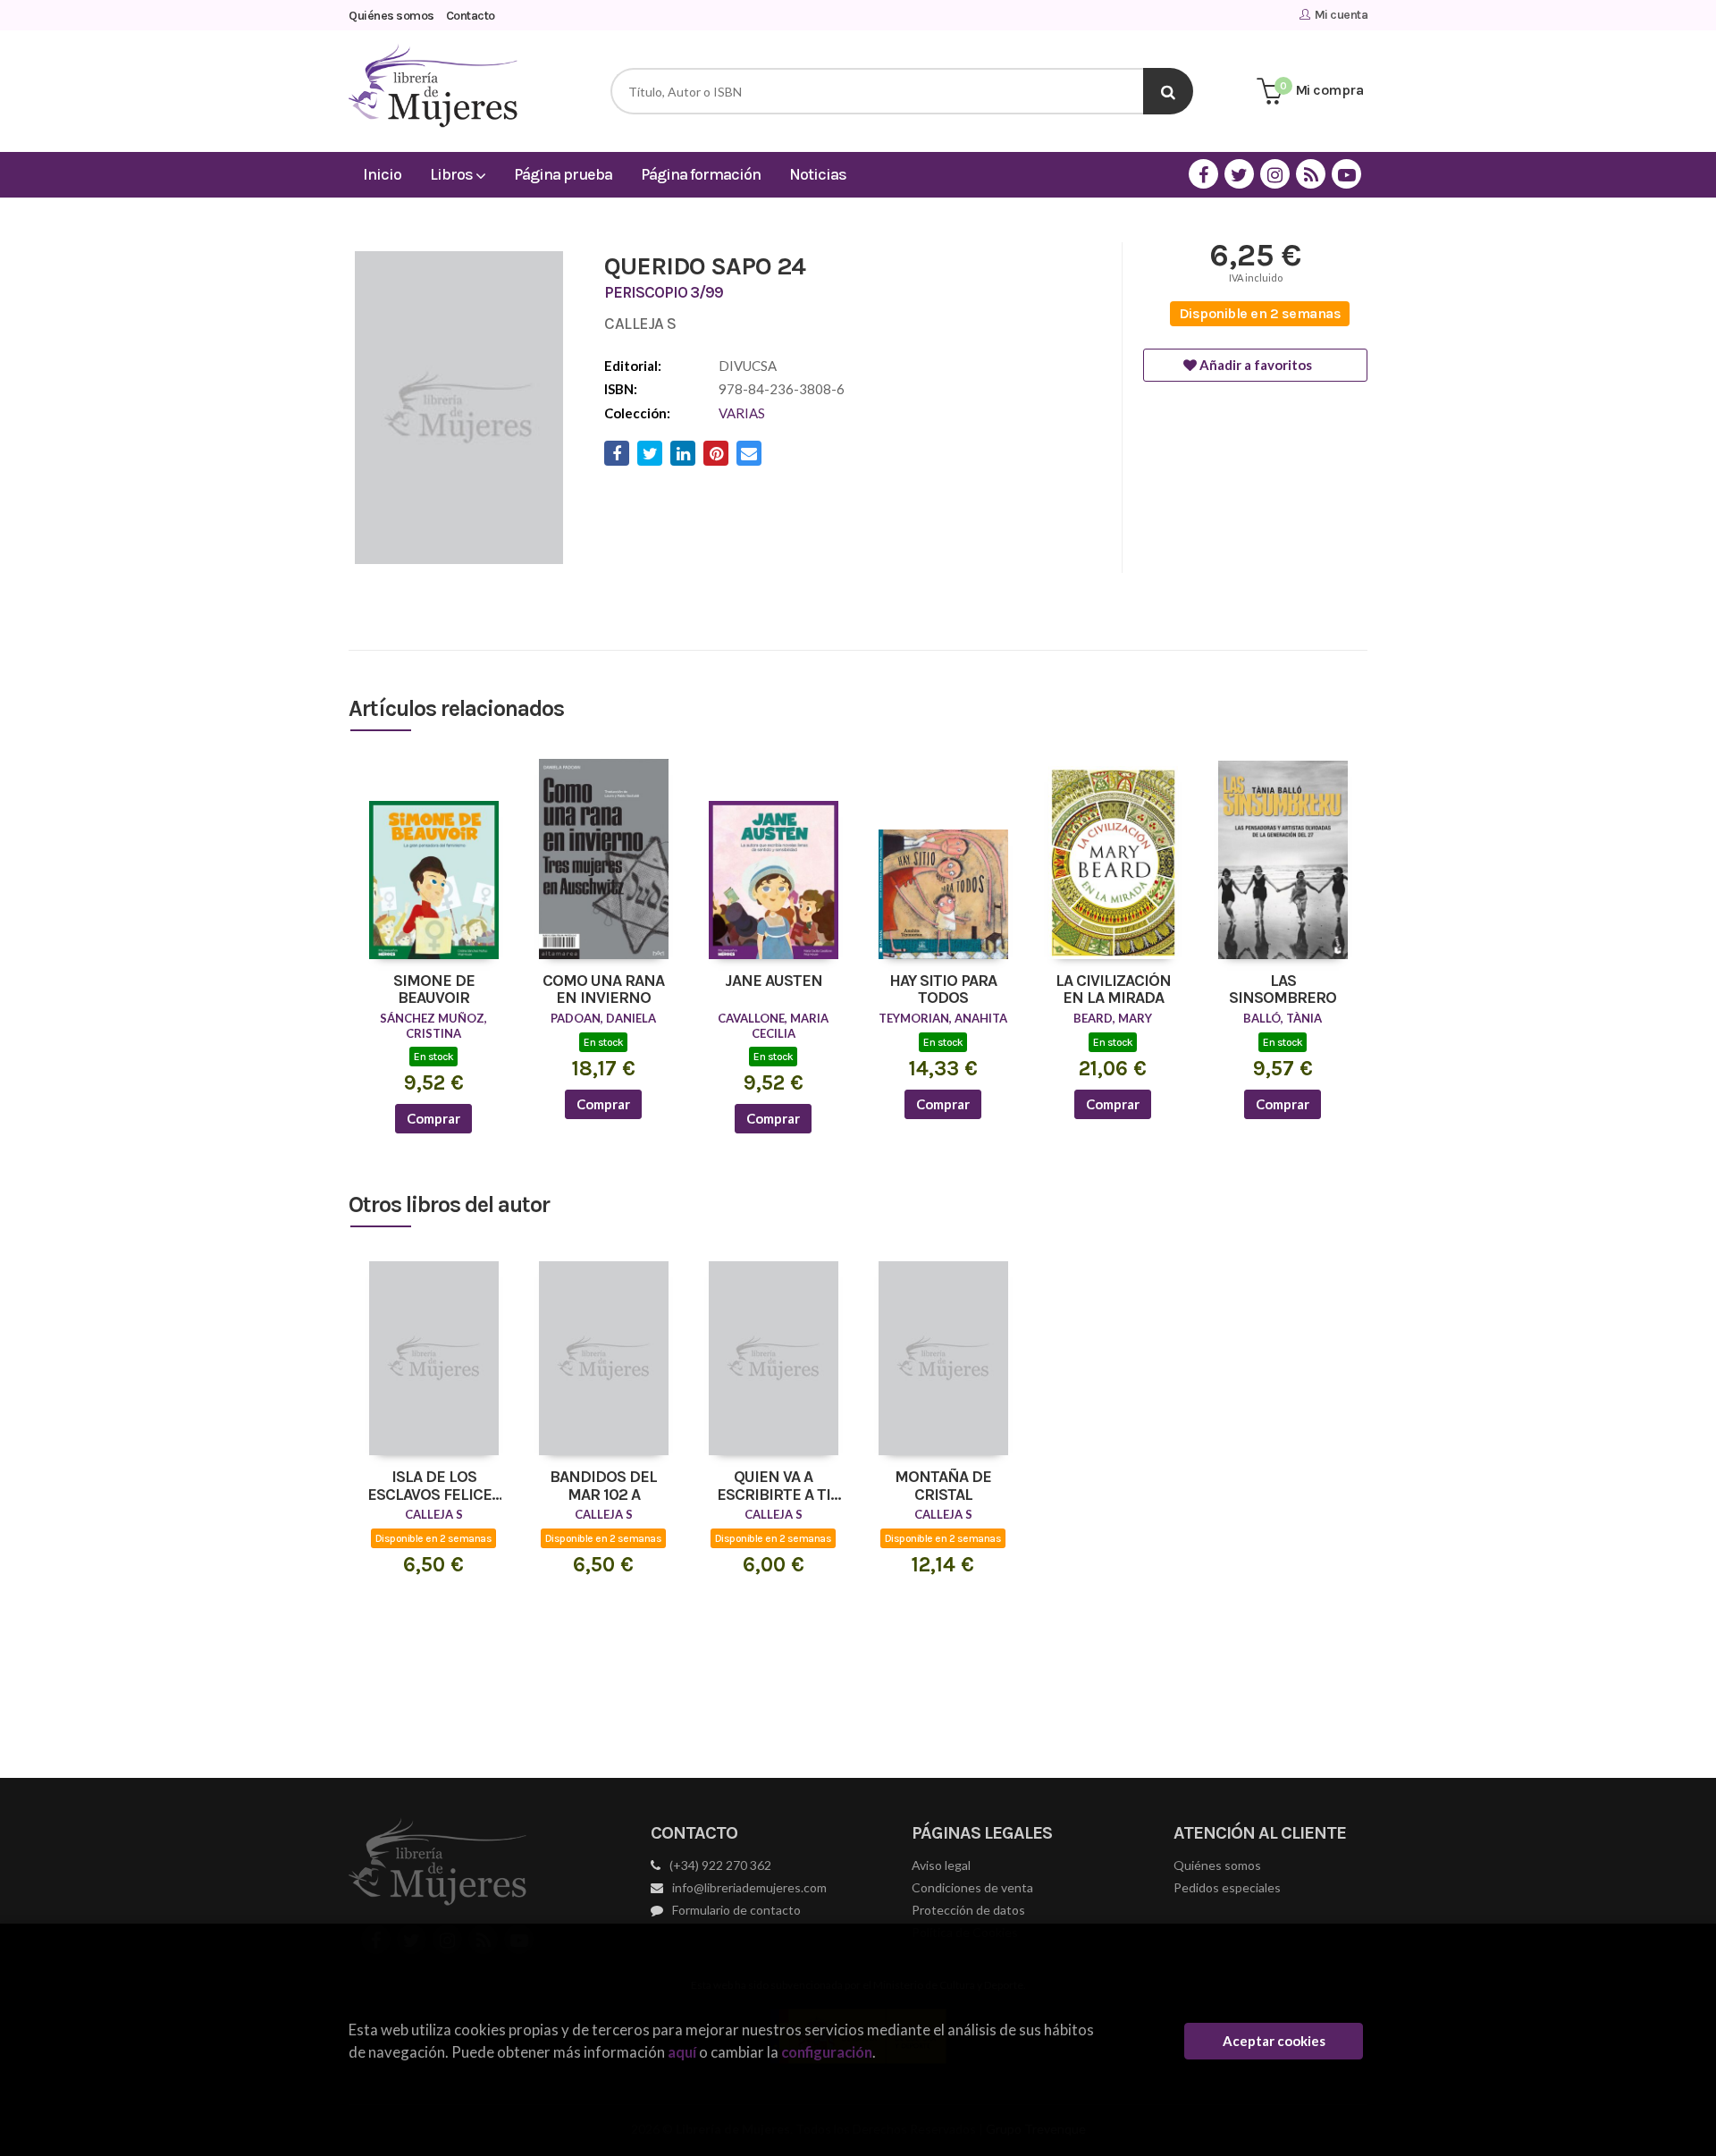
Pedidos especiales (1227, 1887)
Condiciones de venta (972, 1887)
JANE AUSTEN (774, 981)
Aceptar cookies (1274, 2041)
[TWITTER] (1239, 174)
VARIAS (742, 413)
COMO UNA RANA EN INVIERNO (603, 990)
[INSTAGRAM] (1275, 174)
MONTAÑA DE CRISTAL (943, 1486)
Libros (453, 174)
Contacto (471, 16)
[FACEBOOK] (1203, 174)
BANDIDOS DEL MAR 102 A (603, 1486)
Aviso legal (941, 1865)
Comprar (433, 1118)
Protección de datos (968, 1910)
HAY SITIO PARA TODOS (943, 990)
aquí (682, 2052)
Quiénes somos (391, 16)
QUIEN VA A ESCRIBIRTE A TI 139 (774, 1486)
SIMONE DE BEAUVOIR (434, 990)
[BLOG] (1311, 174)
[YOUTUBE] (1346, 174)
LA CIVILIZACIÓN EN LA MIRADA (1113, 990)
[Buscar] (1168, 91)
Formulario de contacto (736, 1910)
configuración (827, 2052)
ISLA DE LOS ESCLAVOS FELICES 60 (434, 1486)
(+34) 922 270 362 (720, 1865)
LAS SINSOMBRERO (1283, 990)
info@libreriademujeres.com (749, 1887)
